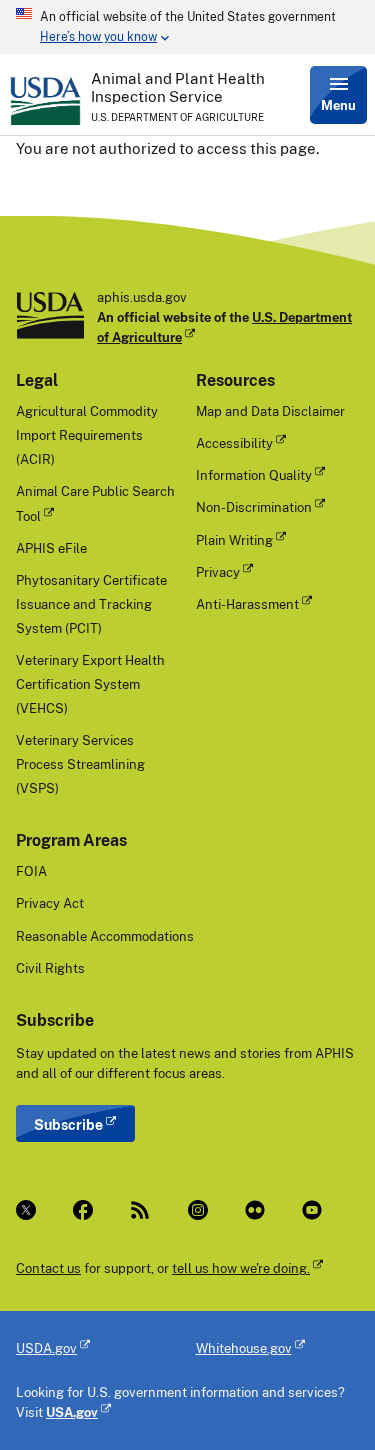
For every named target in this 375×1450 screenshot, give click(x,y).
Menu (338, 105)
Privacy (218, 572)
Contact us (48, 1268)
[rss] (142, 1210)
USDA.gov (46, 1348)
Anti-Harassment (247, 604)
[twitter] (28, 1210)
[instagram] (200, 1210)
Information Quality (254, 475)
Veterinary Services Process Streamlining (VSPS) (80, 764)
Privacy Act (50, 903)
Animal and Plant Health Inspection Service (178, 87)
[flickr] (257, 1210)
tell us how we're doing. (241, 1268)
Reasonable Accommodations (105, 936)
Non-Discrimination (254, 507)
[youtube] (314, 1210)
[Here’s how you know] (187, 27)
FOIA (31, 871)
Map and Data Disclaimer (270, 411)
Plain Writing (234, 540)
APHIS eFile (51, 548)
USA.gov (72, 1412)
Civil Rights (50, 968)
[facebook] (85, 1210)
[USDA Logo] (45, 101)
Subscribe (68, 1124)
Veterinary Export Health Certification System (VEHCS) (90, 684)
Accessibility (234, 443)
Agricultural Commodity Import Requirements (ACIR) (87, 435)
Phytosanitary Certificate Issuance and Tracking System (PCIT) (91, 604)
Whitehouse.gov (244, 1348)
